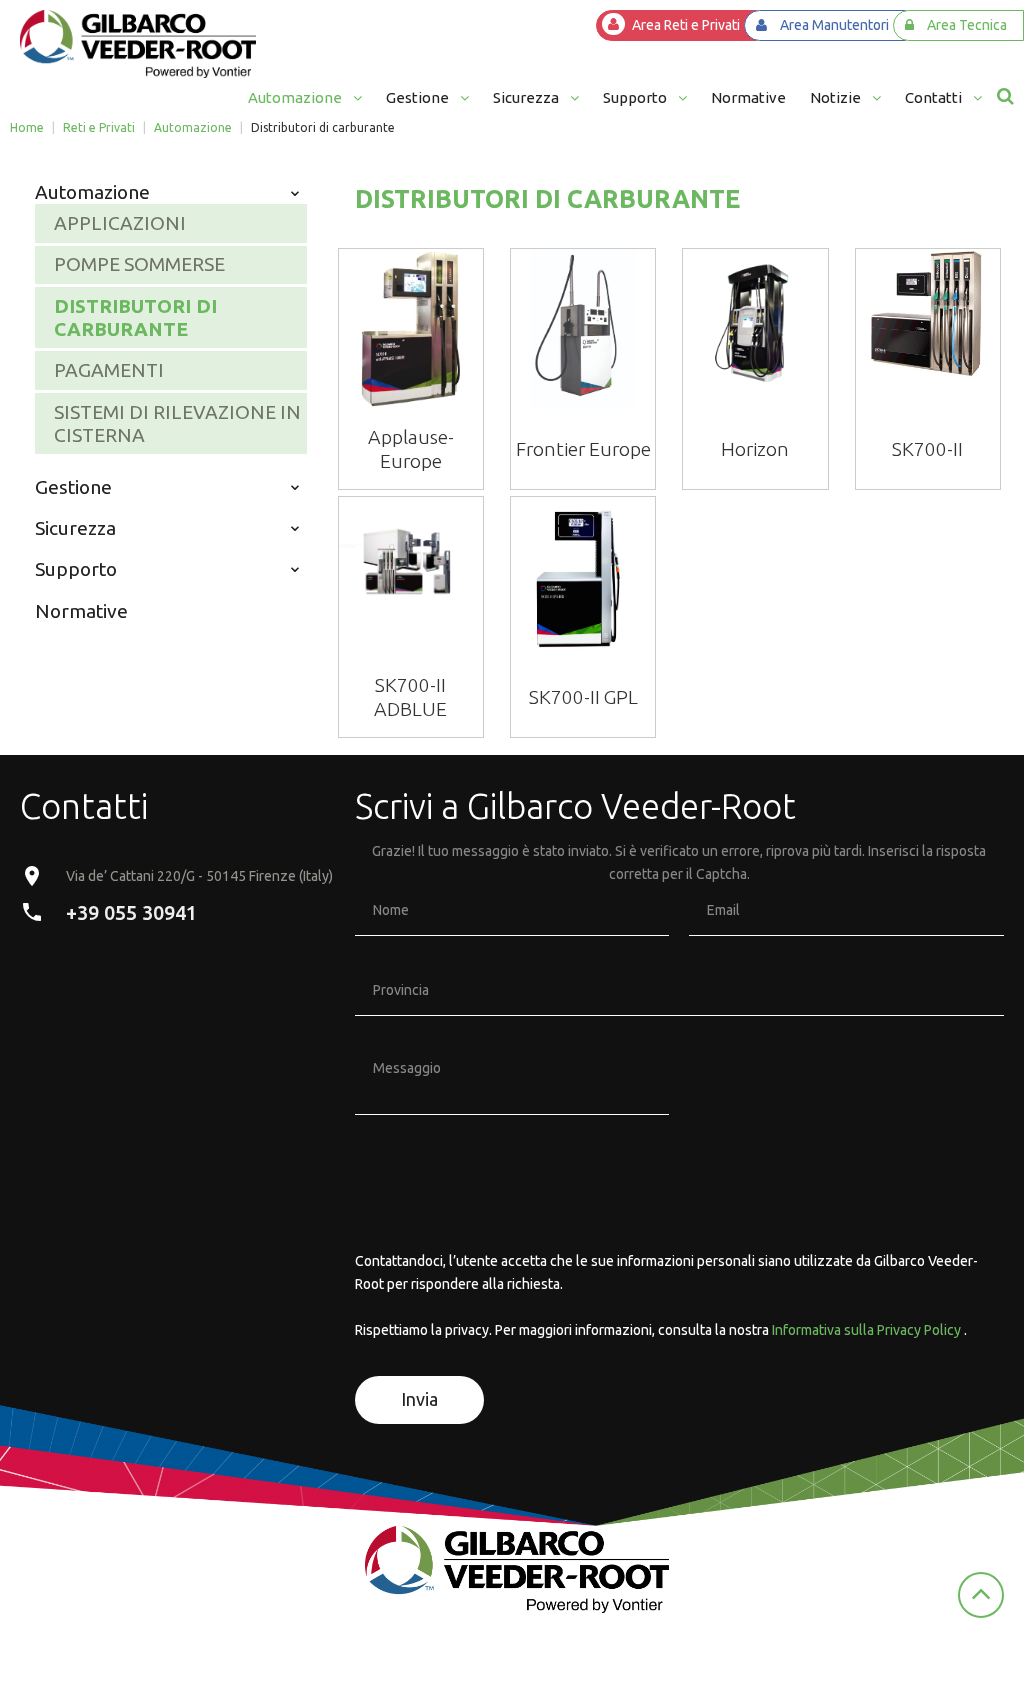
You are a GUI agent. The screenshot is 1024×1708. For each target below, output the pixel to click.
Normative (81, 611)
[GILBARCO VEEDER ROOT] (138, 44)
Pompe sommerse (139, 264)
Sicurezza (75, 528)
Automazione (193, 127)
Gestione (73, 487)
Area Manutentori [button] (834, 25)
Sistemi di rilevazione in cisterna (177, 423)
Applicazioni (120, 223)
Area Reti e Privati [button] (686, 25)
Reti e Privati (99, 127)
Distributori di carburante (135, 317)
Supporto (76, 569)
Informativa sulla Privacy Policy (866, 1330)
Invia (419, 1399)
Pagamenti (109, 370)
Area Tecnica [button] (967, 25)
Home (27, 127)
